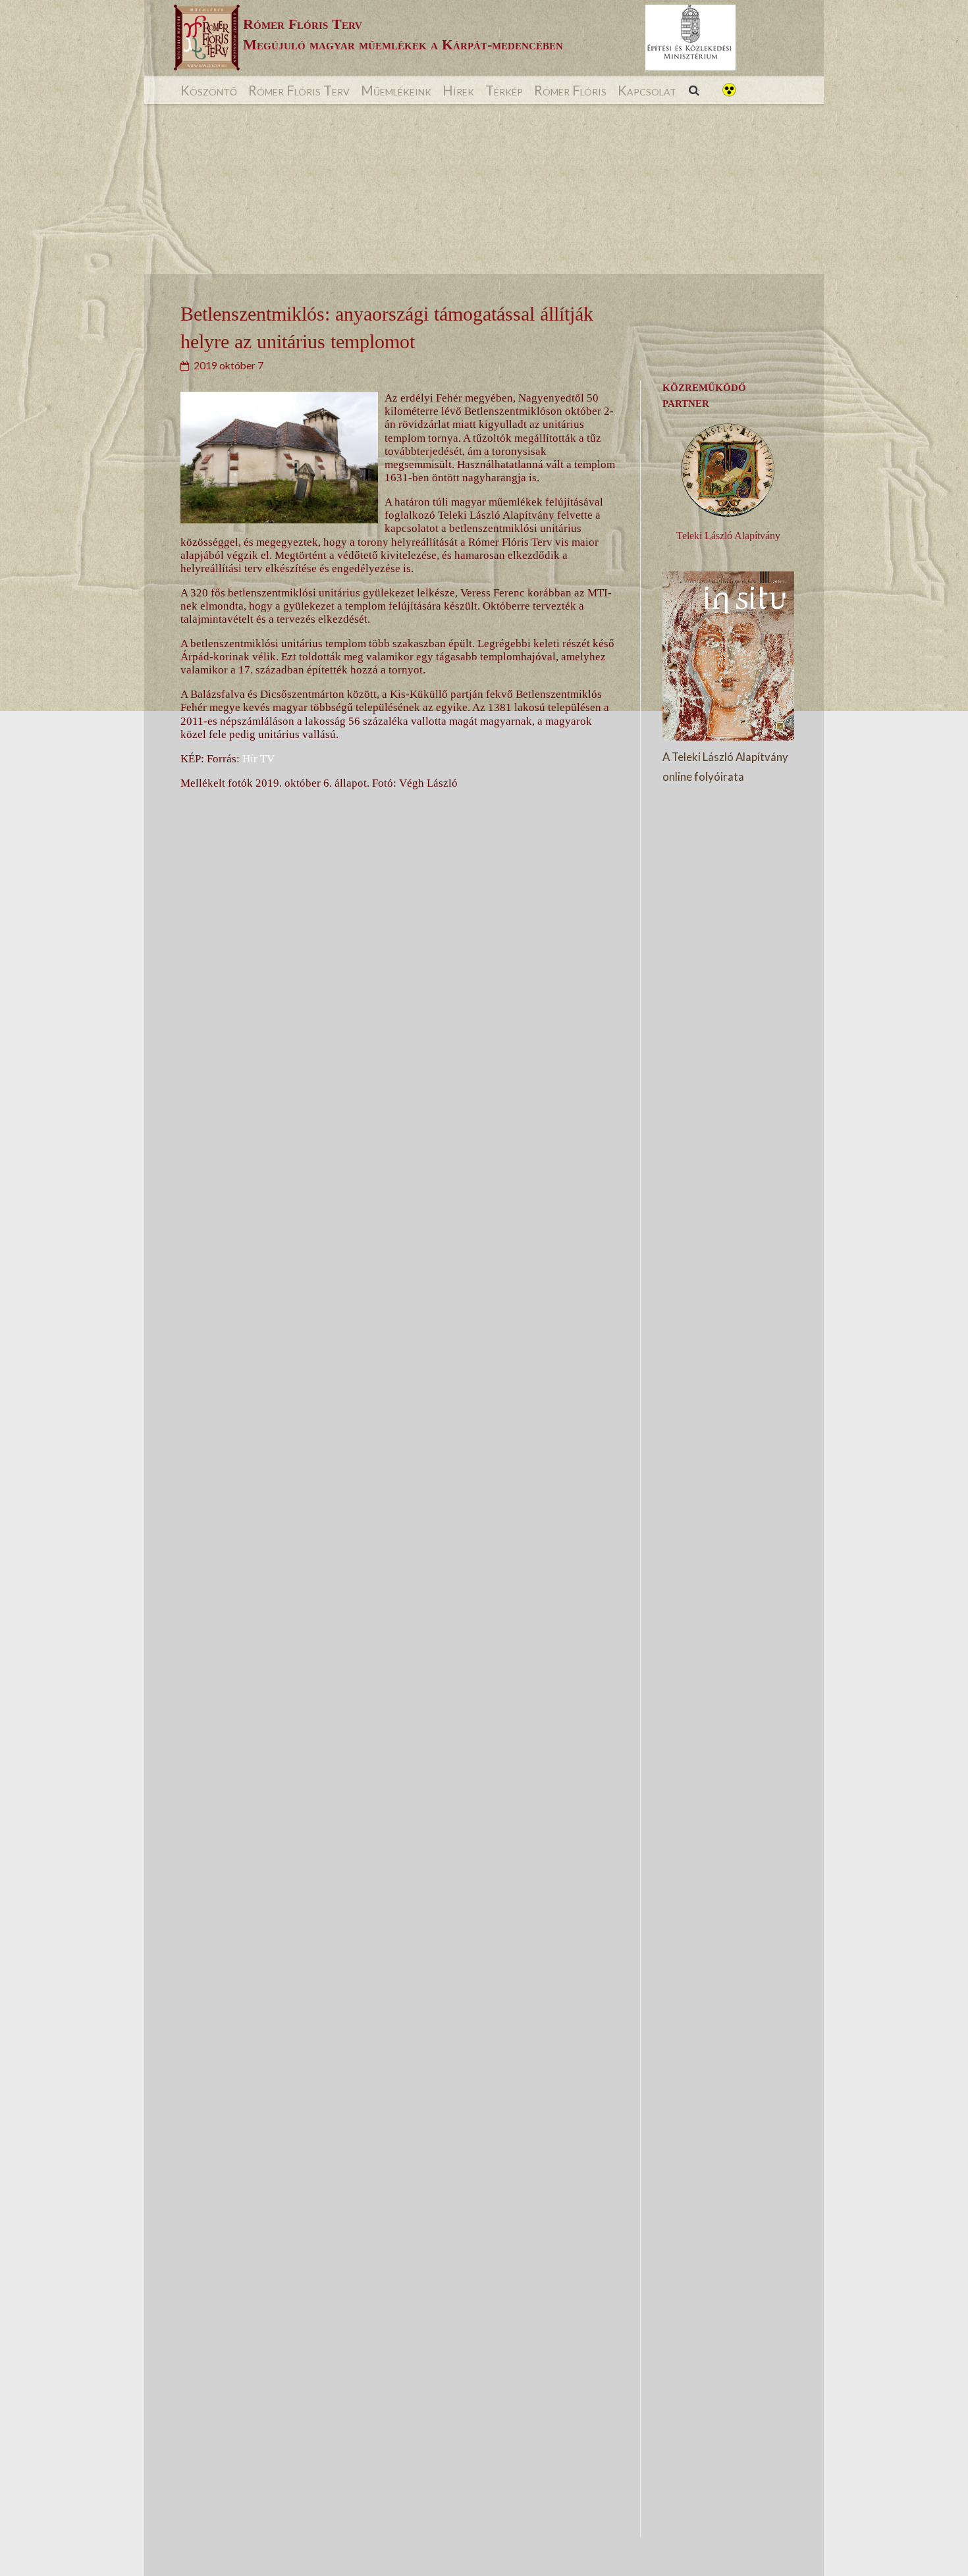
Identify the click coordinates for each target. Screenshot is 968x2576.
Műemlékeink (396, 90)
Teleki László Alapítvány (728, 536)
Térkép (504, 90)
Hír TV (258, 759)
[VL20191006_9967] (394, 1652)
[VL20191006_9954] (394, 2086)
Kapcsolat (647, 90)
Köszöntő (209, 90)
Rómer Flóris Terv (299, 90)
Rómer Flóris (570, 90)
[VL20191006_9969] (394, 1218)
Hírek (458, 90)
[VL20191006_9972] (394, 2520)
